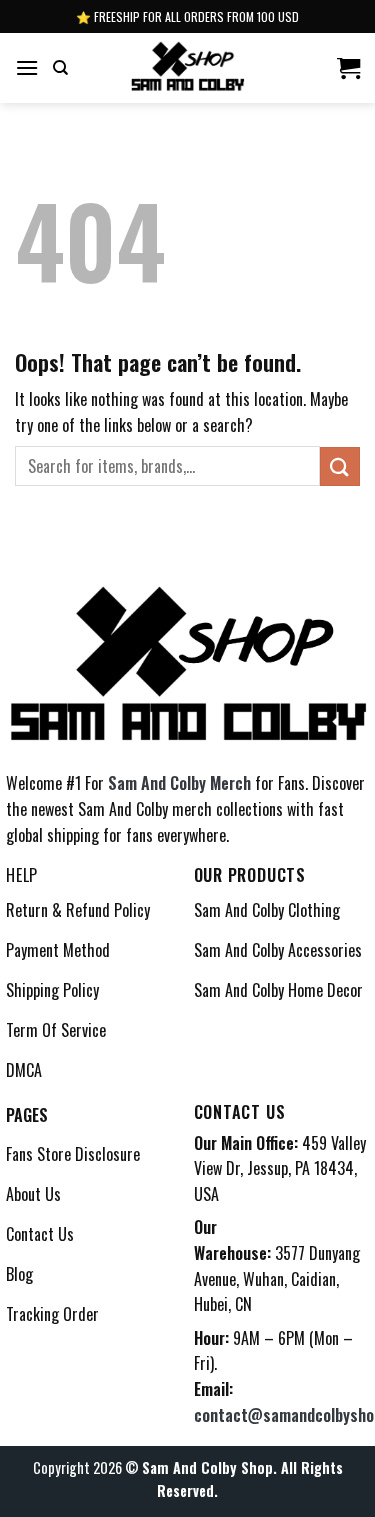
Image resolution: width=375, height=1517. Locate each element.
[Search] (60, 68)
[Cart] (348, 68)
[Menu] (27, 67)
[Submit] (340, 466)
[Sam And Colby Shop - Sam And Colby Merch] (187, 68)
